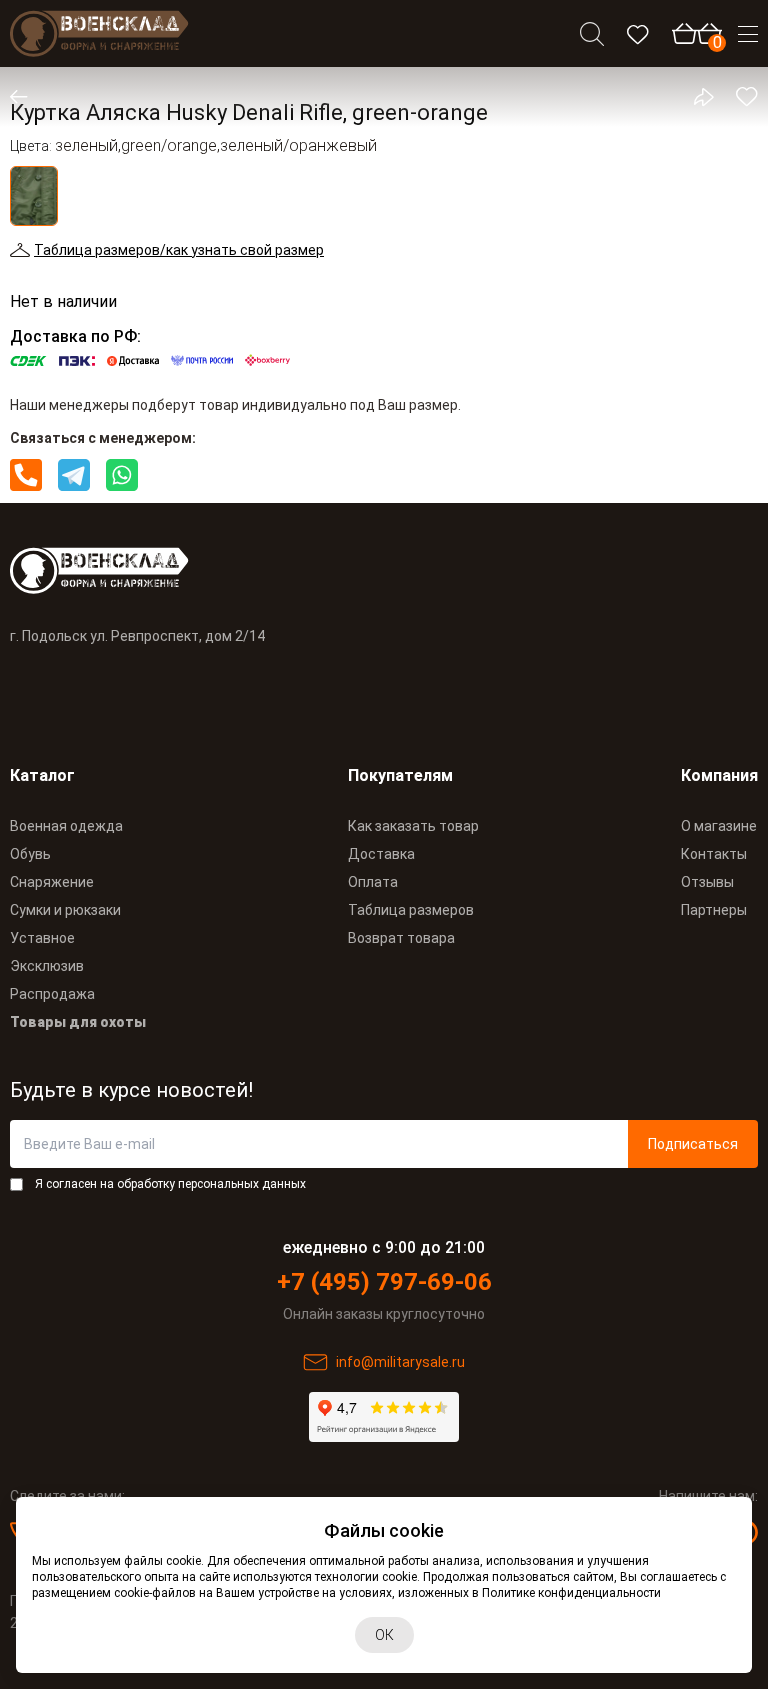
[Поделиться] (692, 97)
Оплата (373, 882)
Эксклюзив (47, 966)
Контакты (714, 854)
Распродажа (52, 994)
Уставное (42, 938)
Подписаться (693, 1144)
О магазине (719, 826)
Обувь (30, 854)
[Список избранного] (638, 34)
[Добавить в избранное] (736, 97)
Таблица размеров (411, 910)
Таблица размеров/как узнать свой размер (179, 250)
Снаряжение (52, 882)
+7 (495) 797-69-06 (384, 1282)
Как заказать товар (413, 826)
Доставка (381, 854)
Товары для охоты (78, 1022)
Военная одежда (66, 826)
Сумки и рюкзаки (65, 910)
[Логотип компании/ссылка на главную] (99, 33)
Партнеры (714, 910)
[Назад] (32, 97)
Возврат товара (401, 938)
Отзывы (707, 882)
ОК (384, 1635)
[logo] (384, 570)
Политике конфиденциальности (571, 1593)
